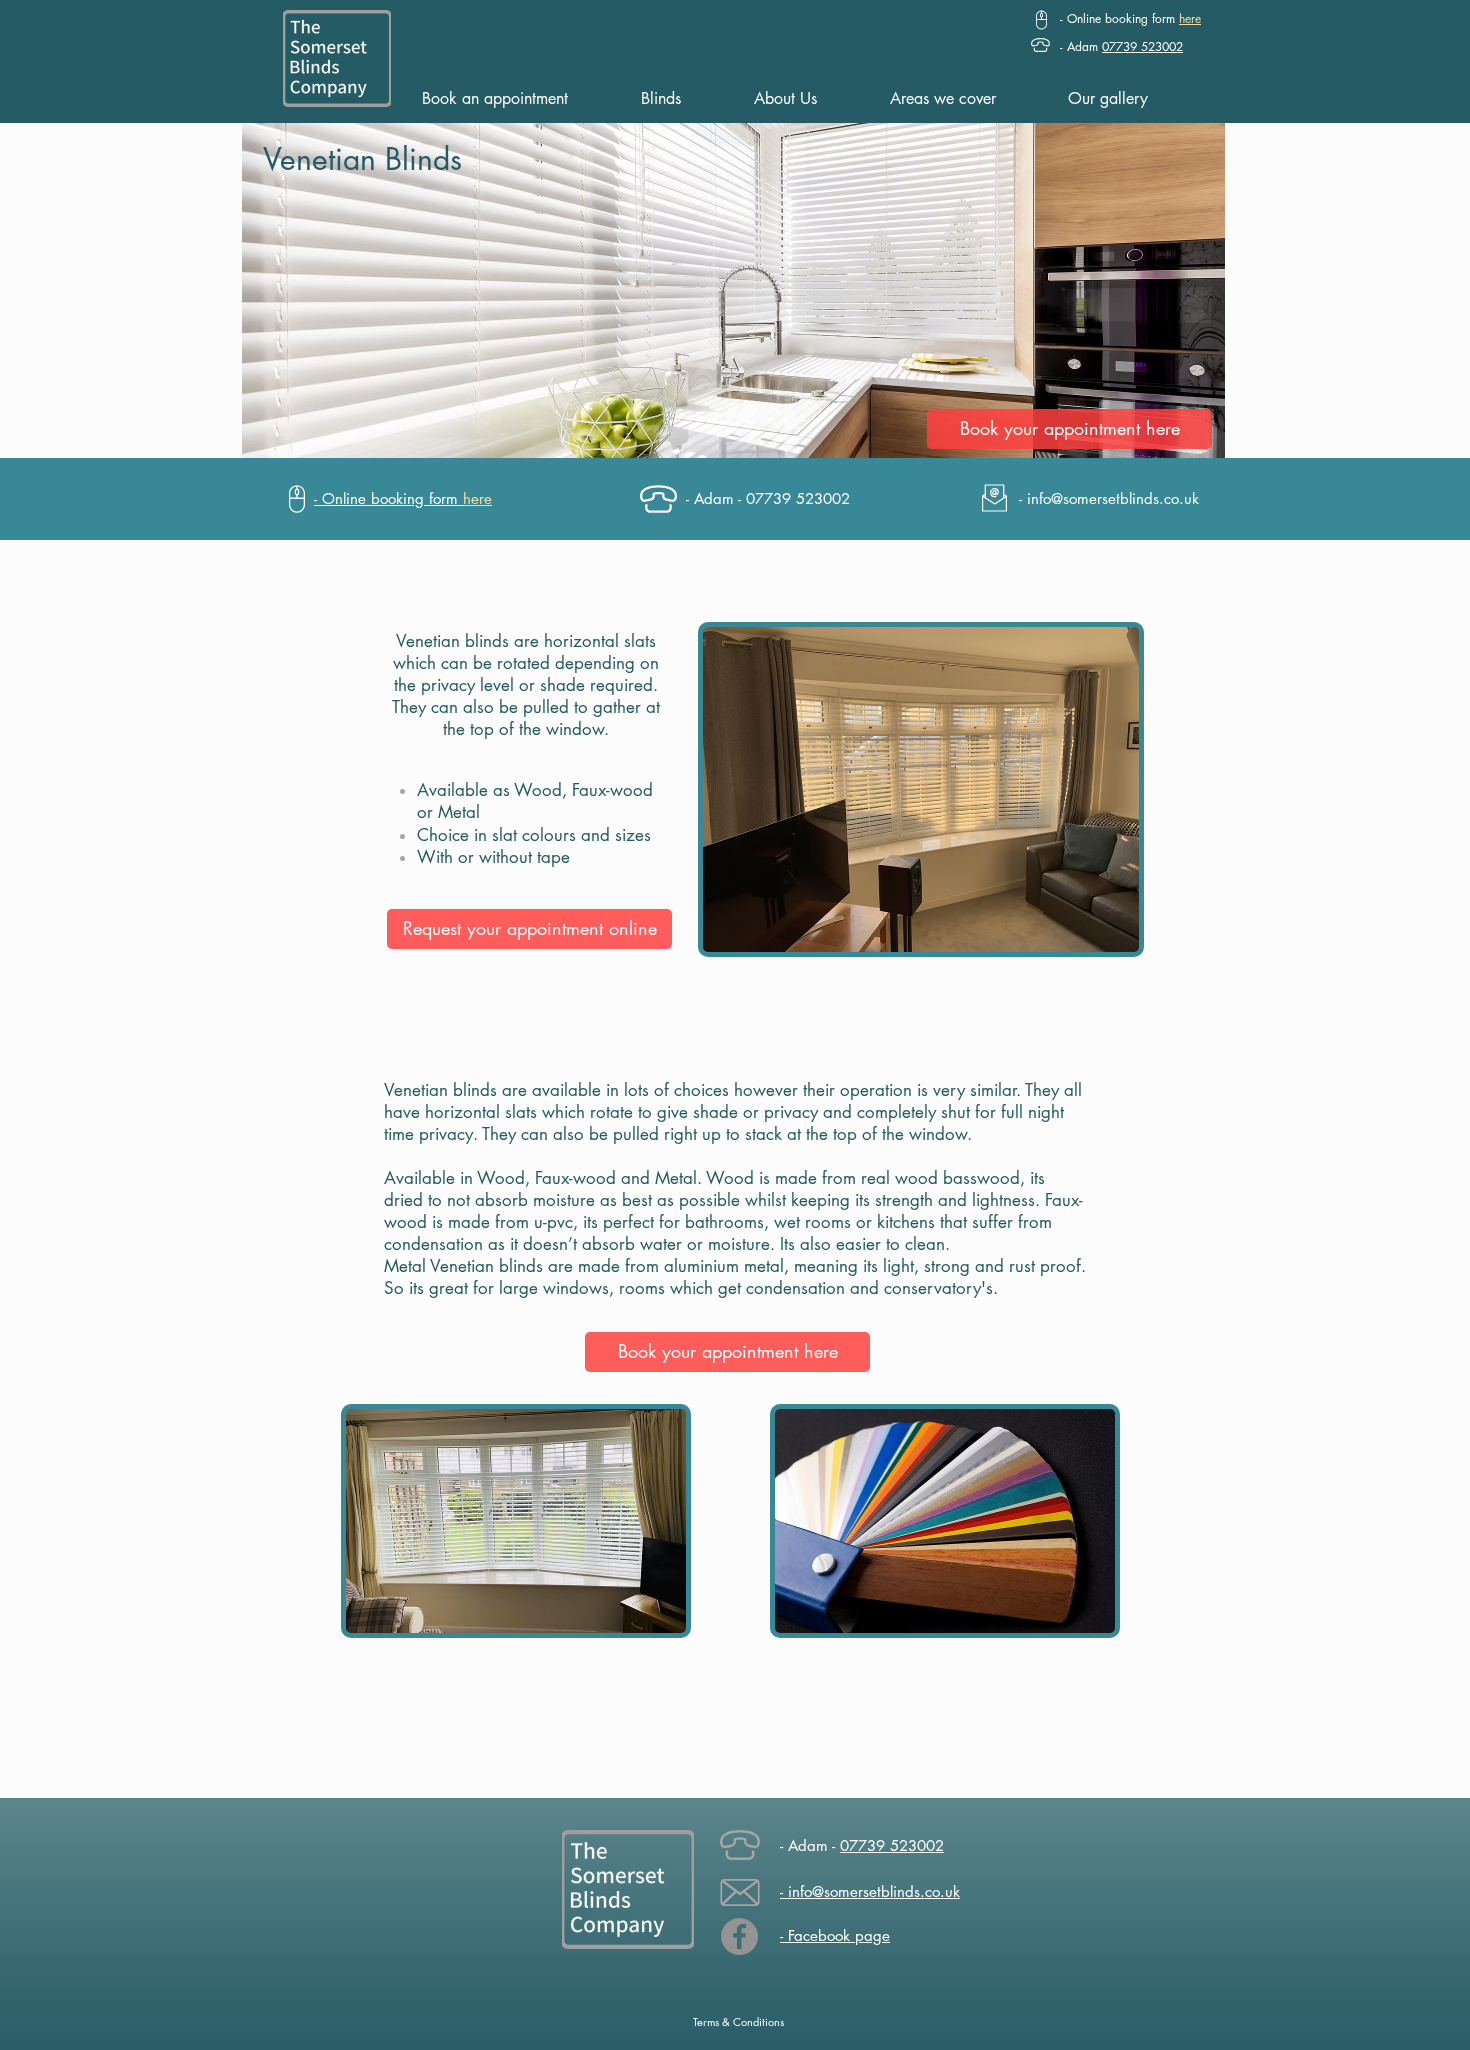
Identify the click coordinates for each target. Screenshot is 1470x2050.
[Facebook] (739, 1936)
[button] (1130, 18)
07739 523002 (892, 1845)
